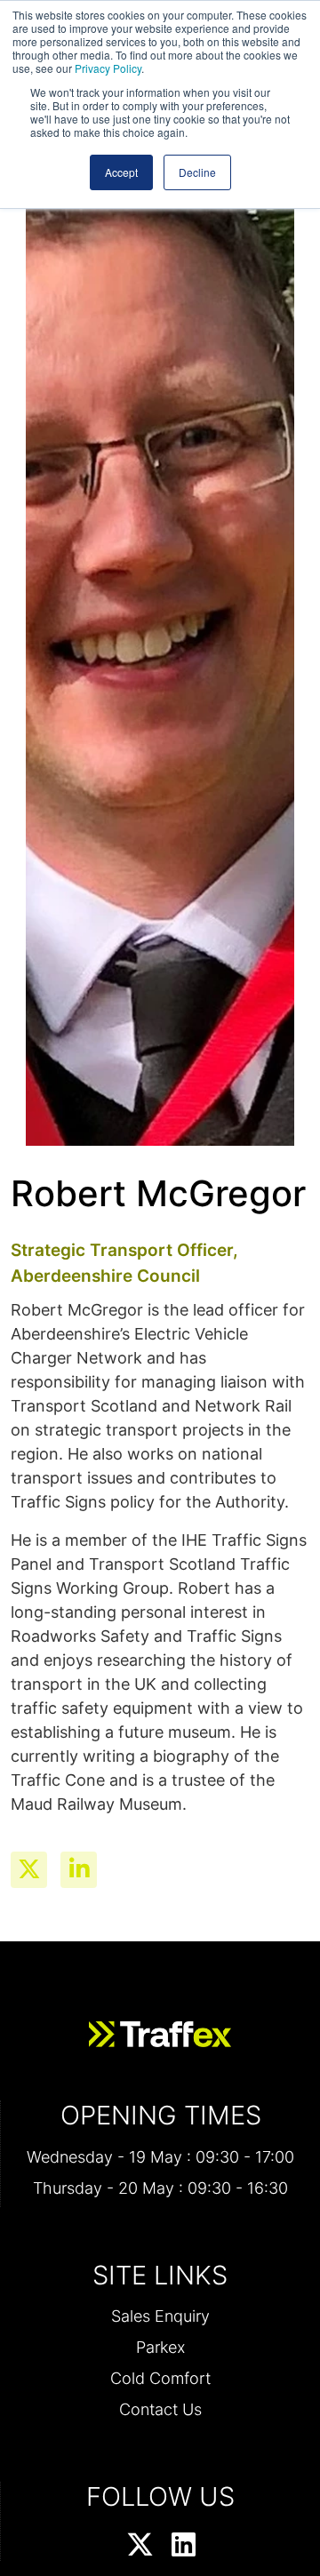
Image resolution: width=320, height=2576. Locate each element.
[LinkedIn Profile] (184, 2546)
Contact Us (160, 2409)
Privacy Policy (108, 68)
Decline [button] (197, 172)
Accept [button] (121, 172)
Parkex (160, 2347)
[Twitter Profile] (140, 2546)
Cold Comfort (160, 2378)
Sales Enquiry (160, 2316)
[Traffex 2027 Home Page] (160, 2035)
